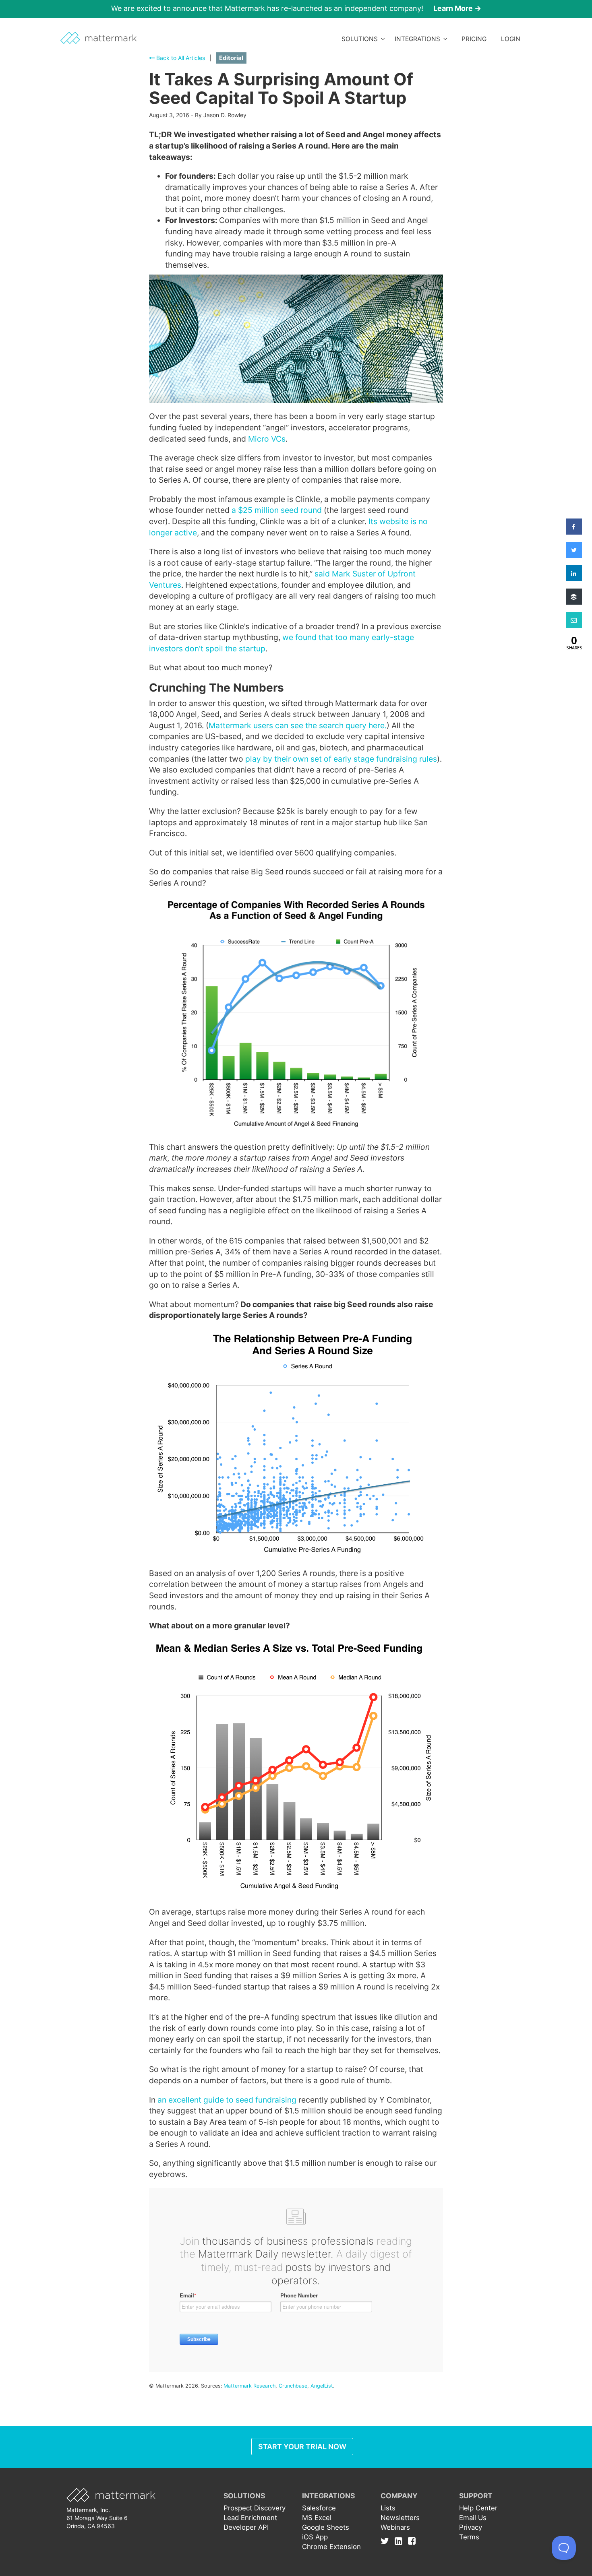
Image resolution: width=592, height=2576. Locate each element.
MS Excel (317, 2518)
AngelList (322, 2386)
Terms (469, 2537)
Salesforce (319, 2508)
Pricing (474, 39)
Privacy (471, 2527)
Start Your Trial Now (302, 2447)
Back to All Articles (180, 58)
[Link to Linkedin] (401, 2541)
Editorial (231, 58)
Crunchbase (293, 2386)
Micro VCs (267, 439)
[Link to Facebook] (412, 2541)
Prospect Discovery (255, 2508)
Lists (388, 2508)
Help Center (478, 2508)
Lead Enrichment (250, 2518)
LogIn (511, 39)
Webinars (395, 2527)
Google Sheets (326, 2527)
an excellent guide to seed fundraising (227, 2100)
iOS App (315, 2537)
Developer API (246, 2527)
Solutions (361, 39)
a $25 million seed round (277, 510)
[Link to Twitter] (387, 2541)
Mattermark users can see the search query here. (298, 725)
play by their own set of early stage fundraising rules (341, 759)
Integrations (419, 39)
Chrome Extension (331, 2547)
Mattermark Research (249, 2386)
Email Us (473, 2518)
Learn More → (457, 8)
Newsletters (400, 2518)
